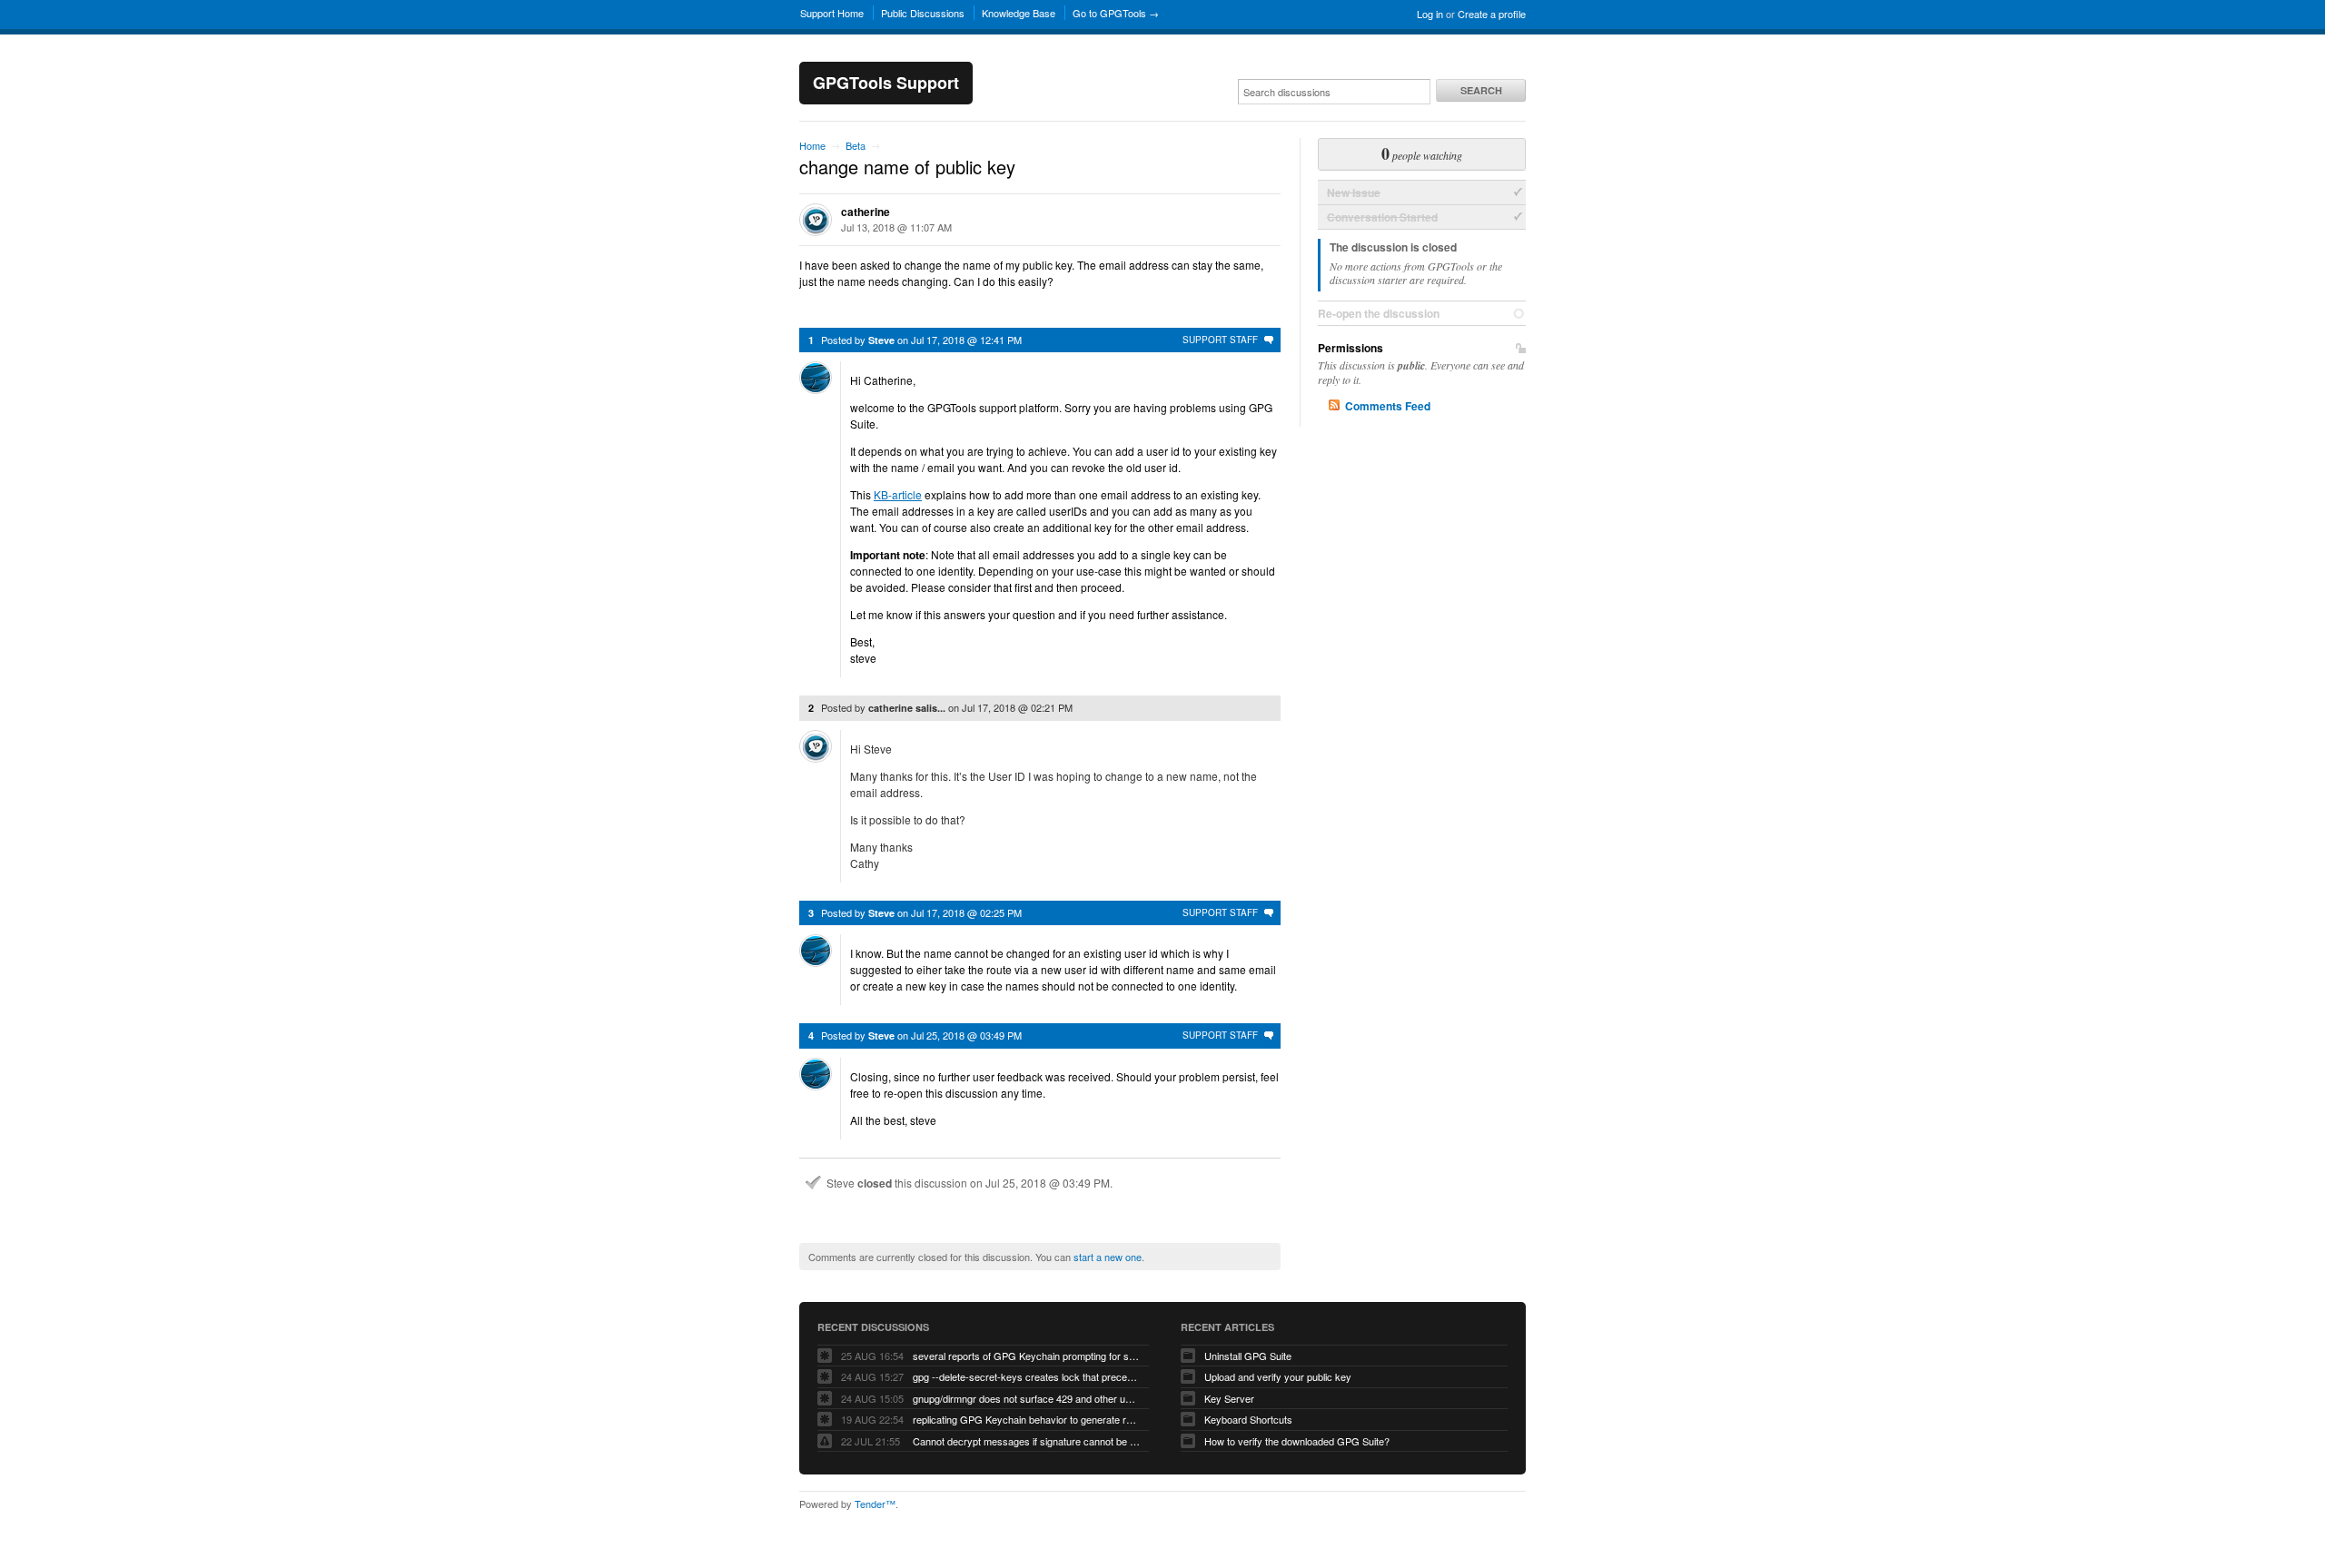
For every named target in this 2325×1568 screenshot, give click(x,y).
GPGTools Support (886, 83)
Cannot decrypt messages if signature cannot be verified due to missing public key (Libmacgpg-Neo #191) (1026, 1441)
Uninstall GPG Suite (1248, 1356)
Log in (1430, 14)
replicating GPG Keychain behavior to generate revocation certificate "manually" (1026, 1419)
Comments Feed (1388, 406)
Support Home (832, 13)
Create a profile (1492, 14)
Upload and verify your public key (1278, 1376)
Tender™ (875, 1504)
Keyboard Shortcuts (1248, 1419)
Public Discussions (923, 13)
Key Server (1229, 1398)
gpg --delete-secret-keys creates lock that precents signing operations (1026, 1376)
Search (1481, 90)
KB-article (898, 494)
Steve (881, 340)
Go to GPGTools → (1116, 13)
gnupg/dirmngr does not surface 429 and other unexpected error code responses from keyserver (1026, 1398)
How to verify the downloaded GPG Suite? (1297, 1441)
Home (812, 145)
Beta (856, 145)
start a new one (1108, 1257)
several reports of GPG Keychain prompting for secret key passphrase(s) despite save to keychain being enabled (1026, 1356)
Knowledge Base (1019, 13)
